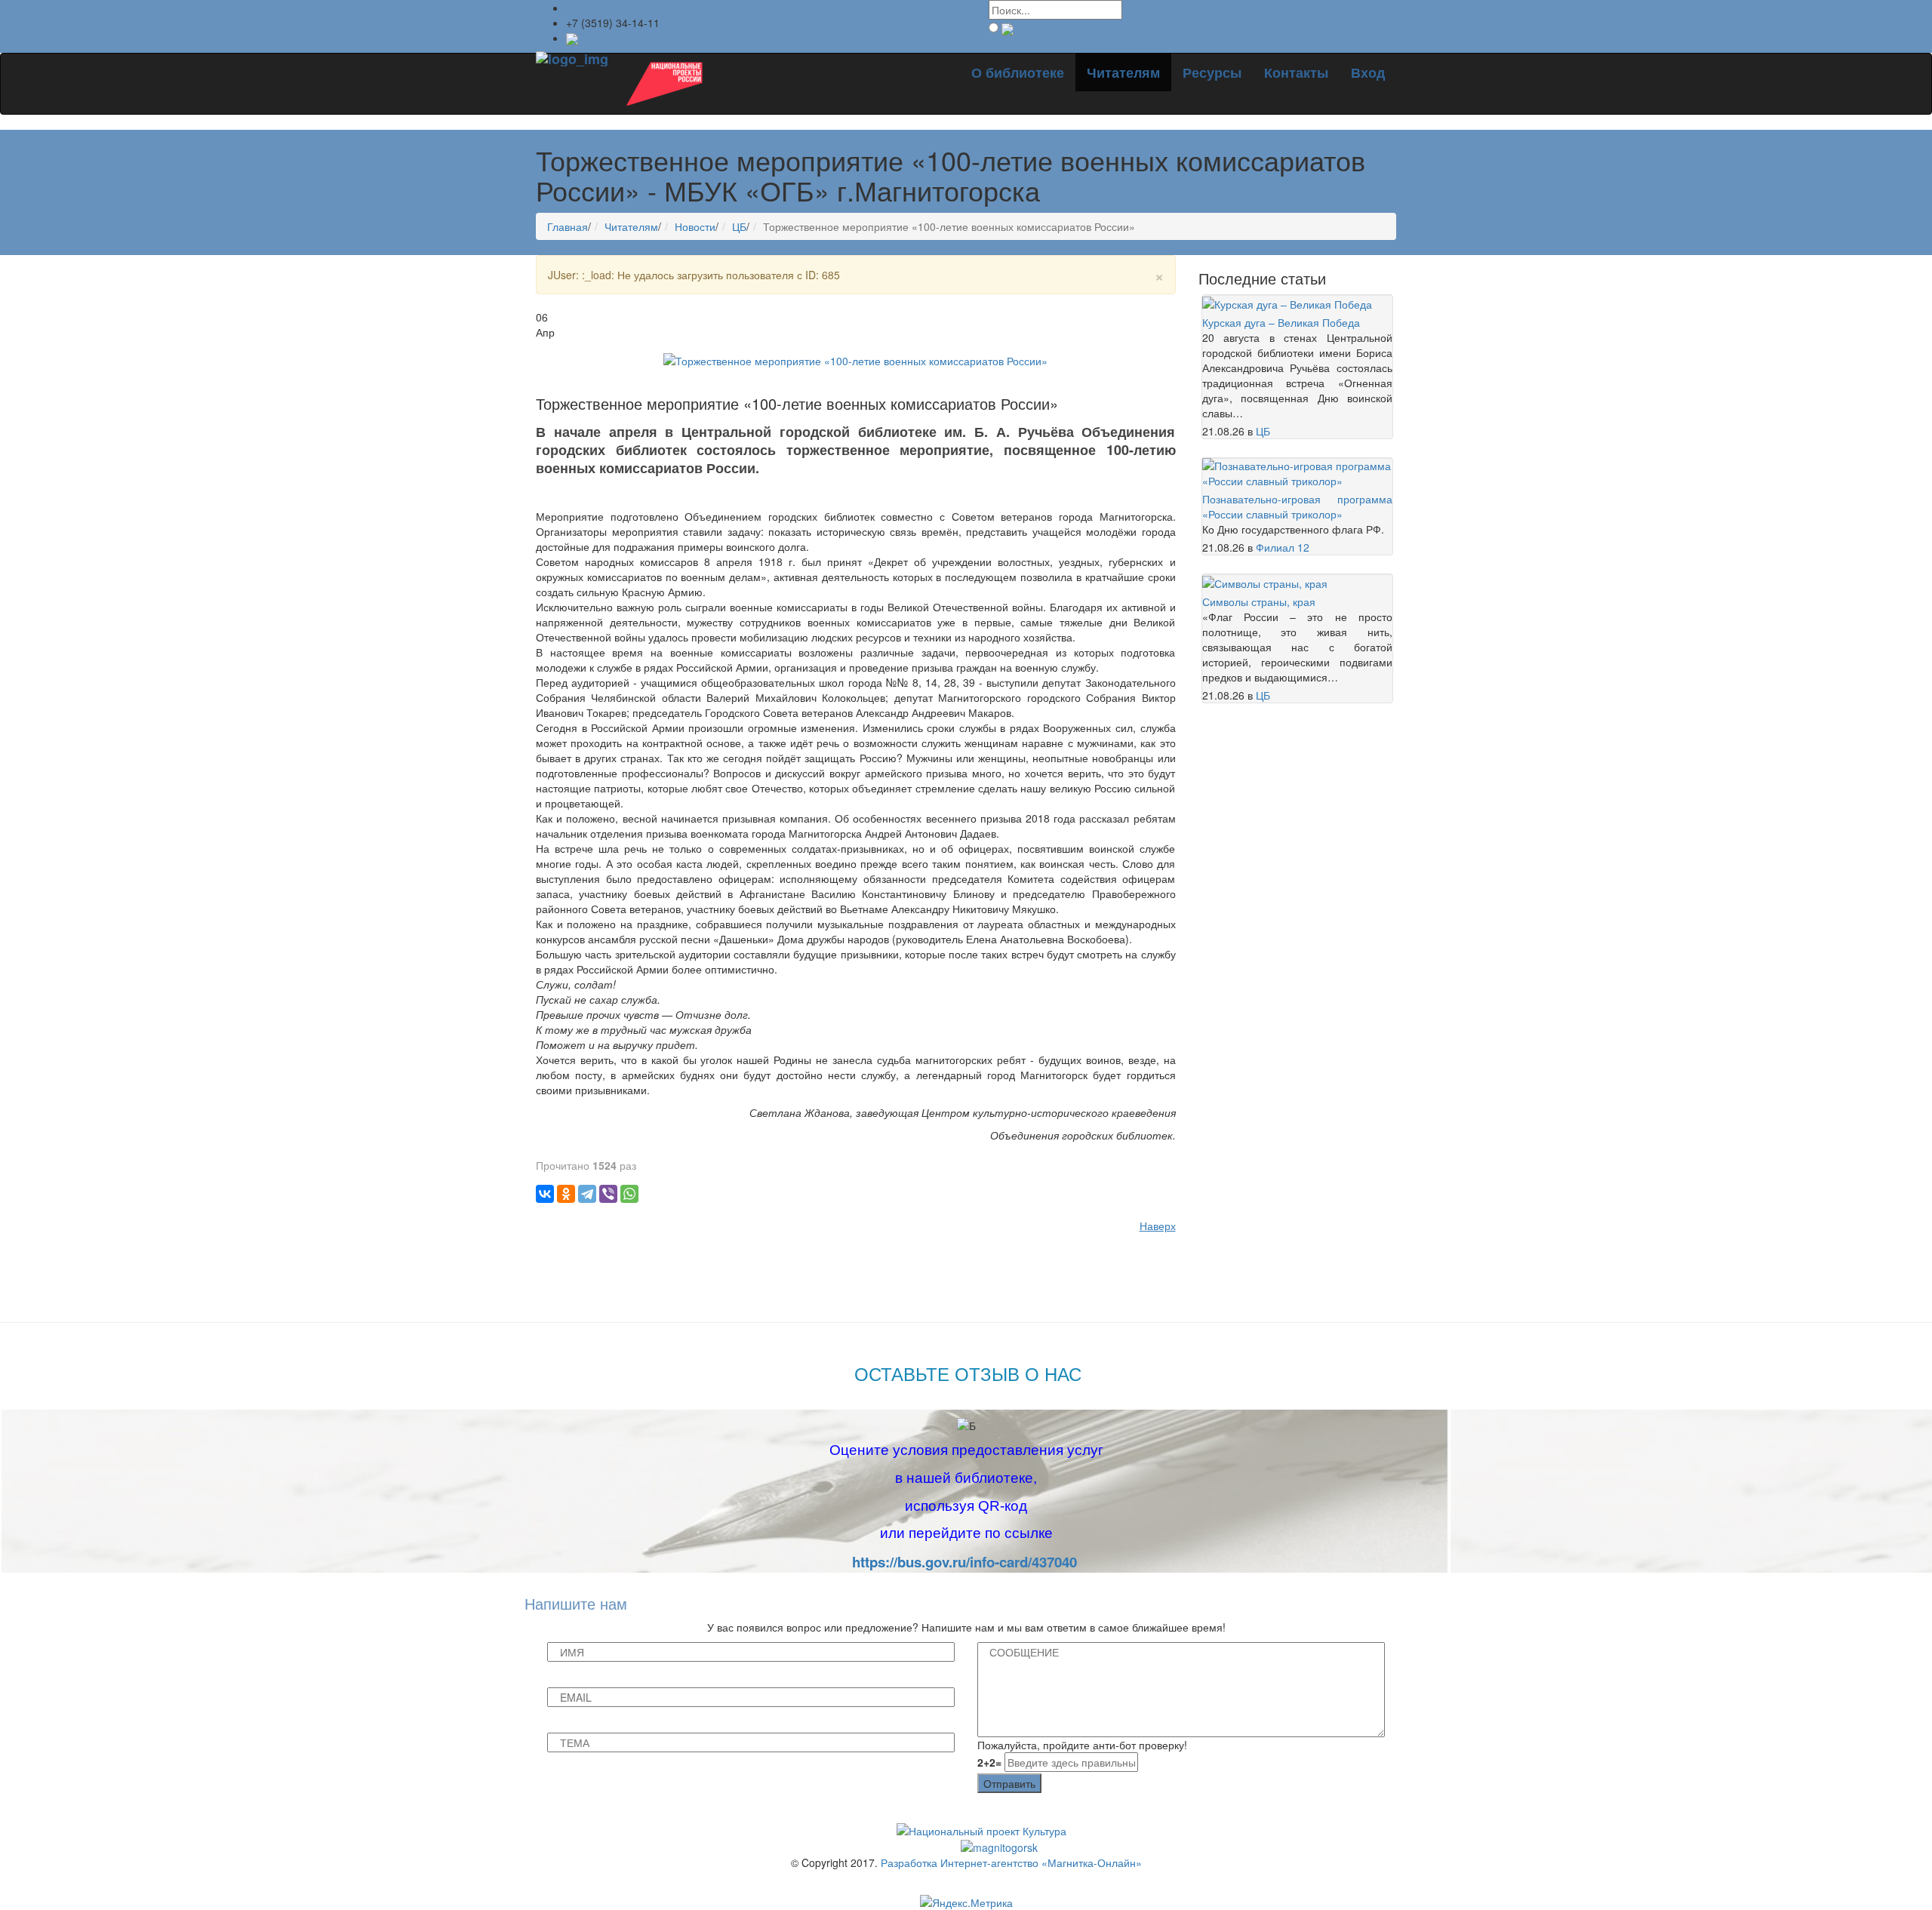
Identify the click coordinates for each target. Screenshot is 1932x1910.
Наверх (1158, 1226)
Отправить (1009, 1783)
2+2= (989, 1762)
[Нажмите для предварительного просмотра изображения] (855, 359)
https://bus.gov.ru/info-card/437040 (964, 1562)
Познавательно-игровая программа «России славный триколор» (1298, 506)
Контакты (1296, 72)
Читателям (1123, 72)
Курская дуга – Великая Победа (1281, 322)
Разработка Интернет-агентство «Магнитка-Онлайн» (1011, 1862)
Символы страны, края (1259, 601)
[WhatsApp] (629, 1194)
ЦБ (739, 226)
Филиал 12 (1283, 547)
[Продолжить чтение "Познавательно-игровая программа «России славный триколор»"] (1298, 472)
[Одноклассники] (566, 1194)
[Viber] (608, 1194)
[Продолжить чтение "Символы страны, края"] (1265, 582)
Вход (1368, 72)
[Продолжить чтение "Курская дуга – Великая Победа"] (1287, 303)
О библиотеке (1018, 72)
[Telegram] (587, 1194)
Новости (695, 226)
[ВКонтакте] (545, 1194)
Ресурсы (1212, 72)
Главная (568, 226)
